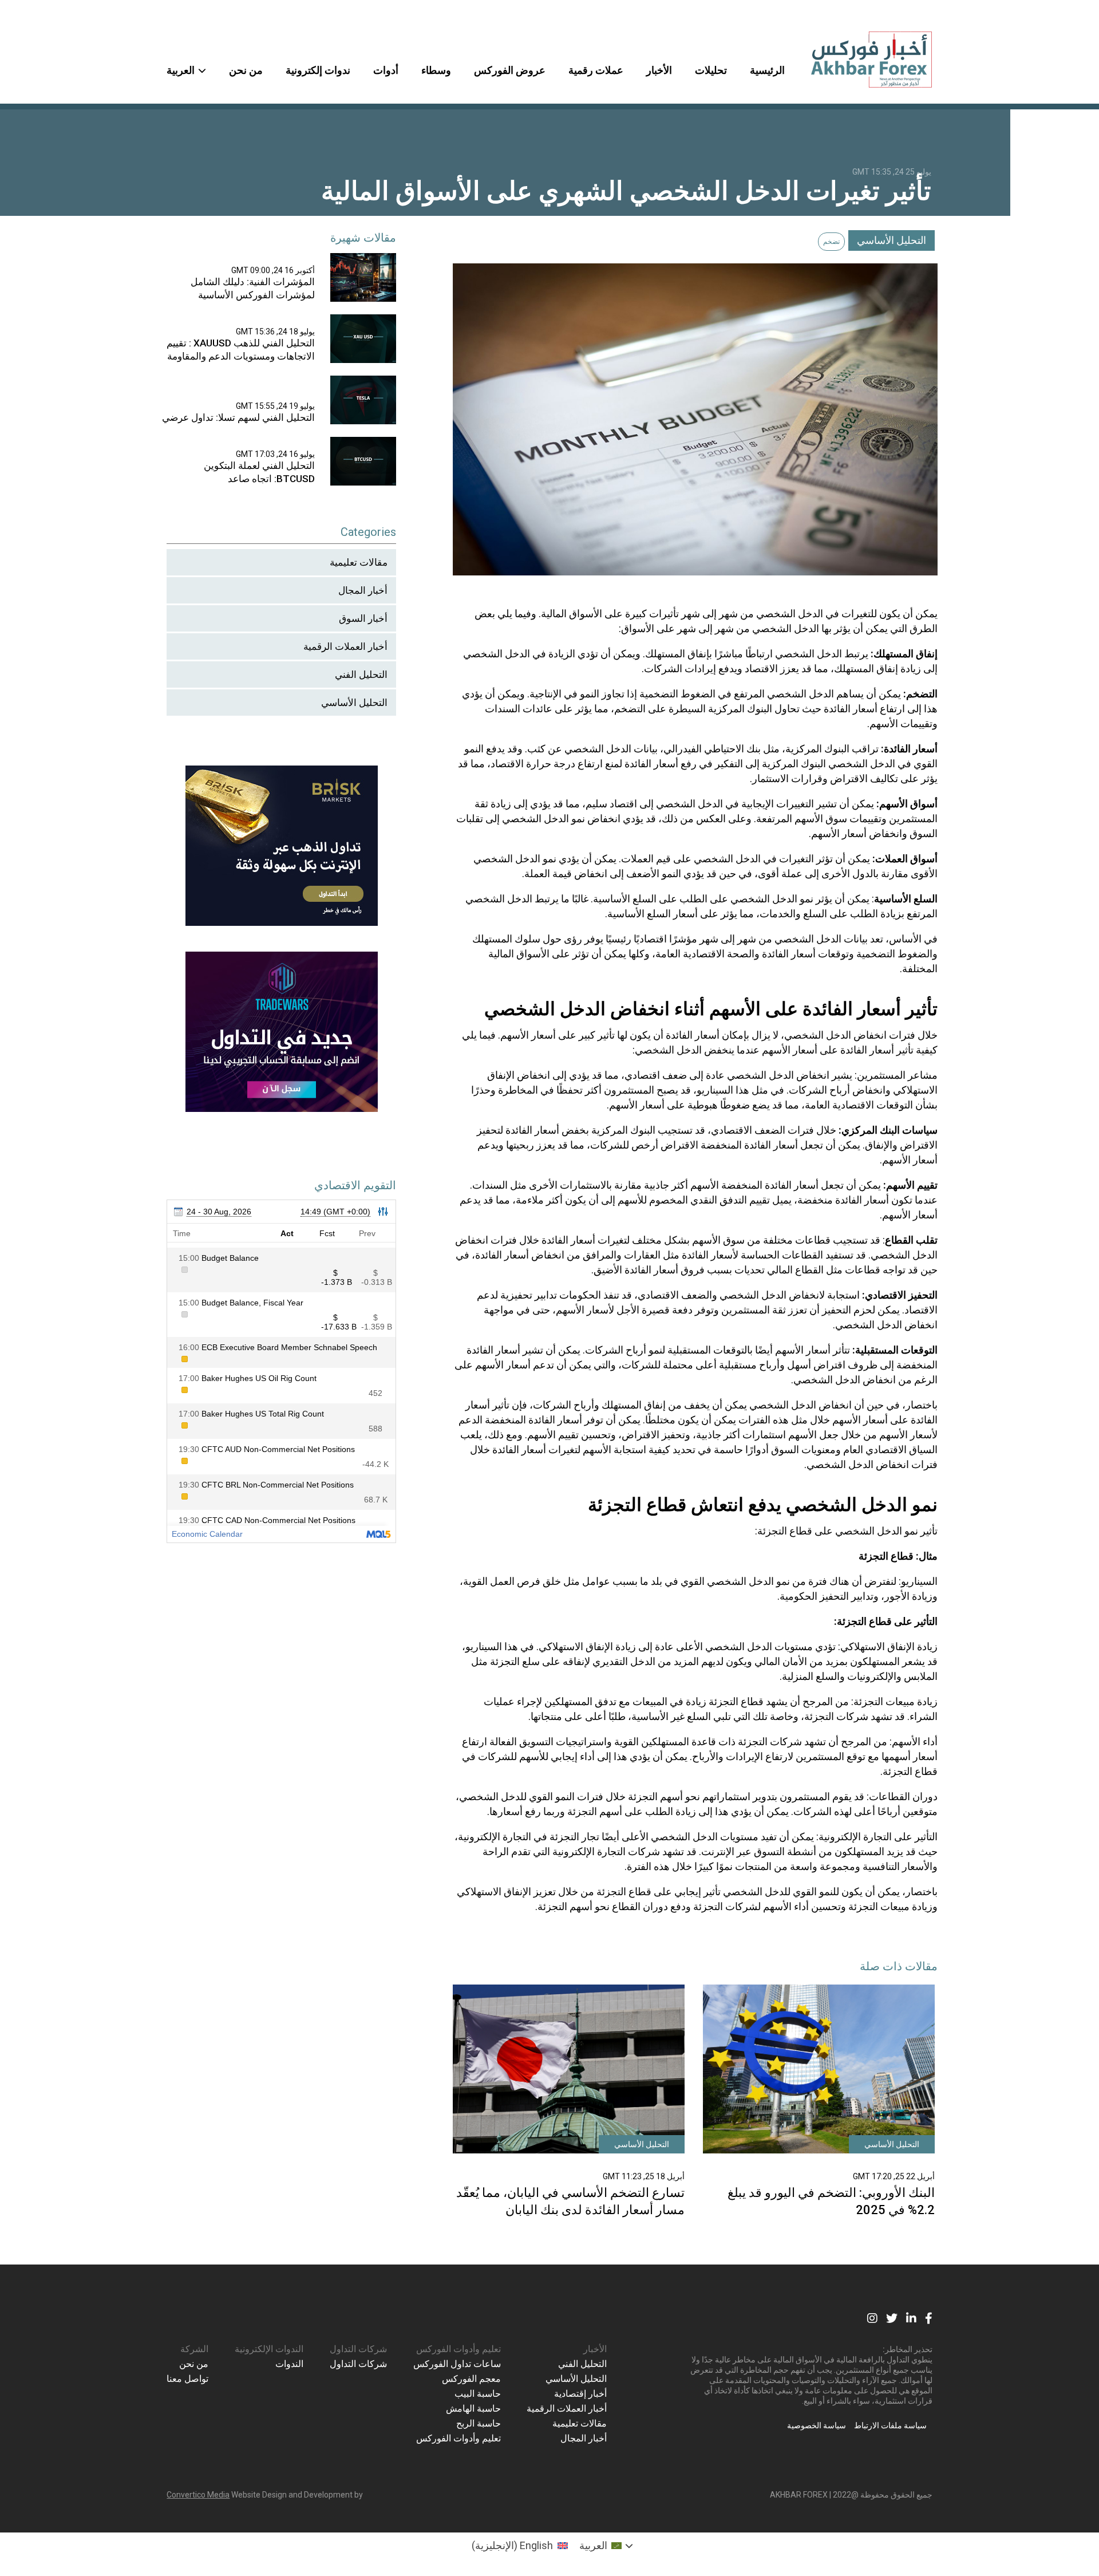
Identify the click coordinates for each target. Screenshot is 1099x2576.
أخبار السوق (363, 618)
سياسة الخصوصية (817, 2425)
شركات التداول (358, 2349)
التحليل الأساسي (892, 240)
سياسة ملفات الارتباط (890, 2425)
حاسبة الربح (479, 2423)
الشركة (194, 2349)
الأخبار (659, 70)
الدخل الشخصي (790, 614)
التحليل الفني (361, 674)
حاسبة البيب (478, 2394)
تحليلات (711, 70)
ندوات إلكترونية (318, 70)
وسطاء (436, 70)
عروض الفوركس (510, 70)
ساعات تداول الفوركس (457, 2364)
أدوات (386, 70)
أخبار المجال (363, 590)
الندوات (289, 2364)
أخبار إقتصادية (580, 2394)
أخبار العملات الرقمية (345, 646)
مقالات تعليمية (359, 562)
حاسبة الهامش (473, 2409)
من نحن (246, 70)
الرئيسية (767, 70)
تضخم (831, 242)
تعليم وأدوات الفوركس (458, 2349)
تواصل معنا (187, 2379)
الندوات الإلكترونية (269, 2349)
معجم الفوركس (471, 2379)
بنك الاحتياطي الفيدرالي (712, 749)
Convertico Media (198, 2495)
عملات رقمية (596, 70)
